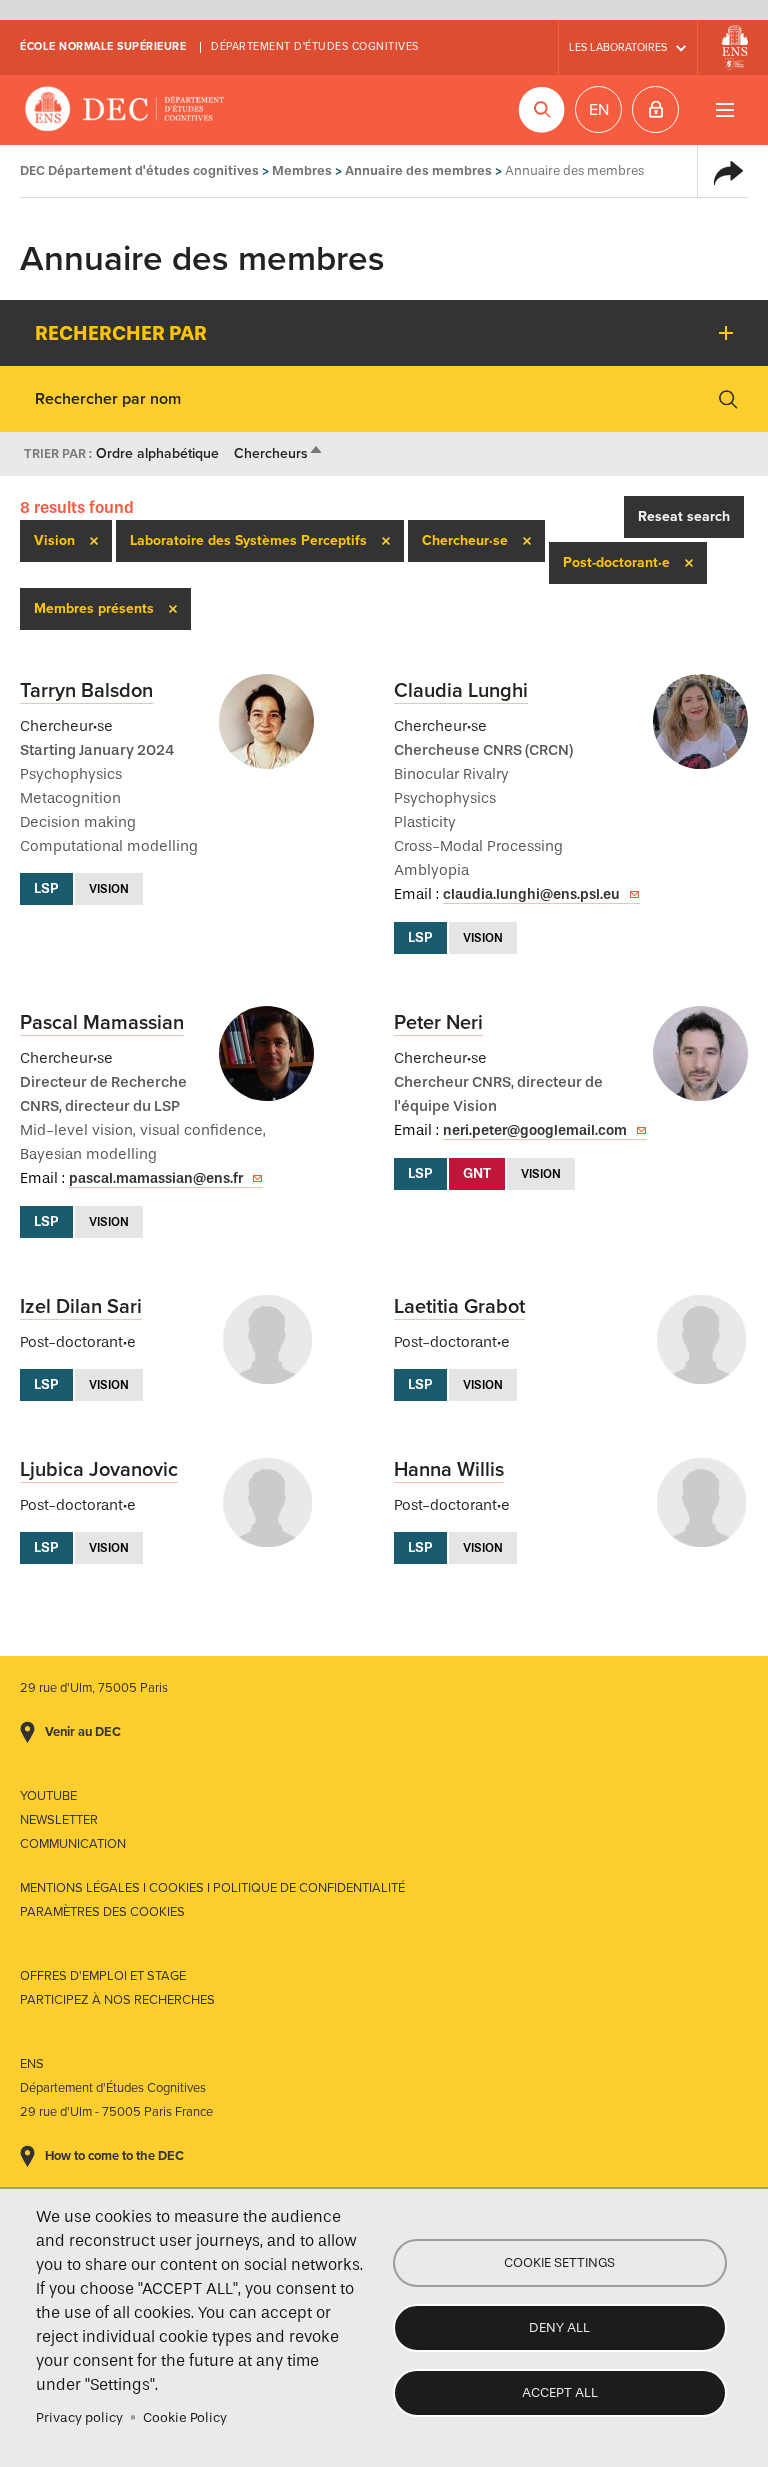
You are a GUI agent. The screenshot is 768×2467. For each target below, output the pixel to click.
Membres (302, 170)
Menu (724, 109)
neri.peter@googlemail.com (535, 1130)
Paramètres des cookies (102, 1912)
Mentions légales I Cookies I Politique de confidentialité (212, 1888)
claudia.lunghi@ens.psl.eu (531, 894)
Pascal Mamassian (102, 1023)
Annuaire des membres (418, 170)
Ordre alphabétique (157, 453)
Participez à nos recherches (117, 2000)
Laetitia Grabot (459, 1307)
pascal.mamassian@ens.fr (156, 1178)
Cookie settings (559, 2262)
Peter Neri (438, 1023)
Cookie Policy (185, 2417)
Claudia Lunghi (461, 691)
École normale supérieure (103, 46)
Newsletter (59, 1820)
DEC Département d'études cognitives (125, 110)
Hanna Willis (449, 1470)
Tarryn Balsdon (86, 691)
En (599, 110)
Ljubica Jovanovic (99, 1470)
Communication (73, 1844)
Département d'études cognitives (315, 46)
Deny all (559, 2327)
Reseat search (684, 516)
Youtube (48, 1796)
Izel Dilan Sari (81, 1307)
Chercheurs (279, 453)
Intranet (655, 109)
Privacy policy (79, 2417)
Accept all (560, 2392)
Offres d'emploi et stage (103, 1976)
